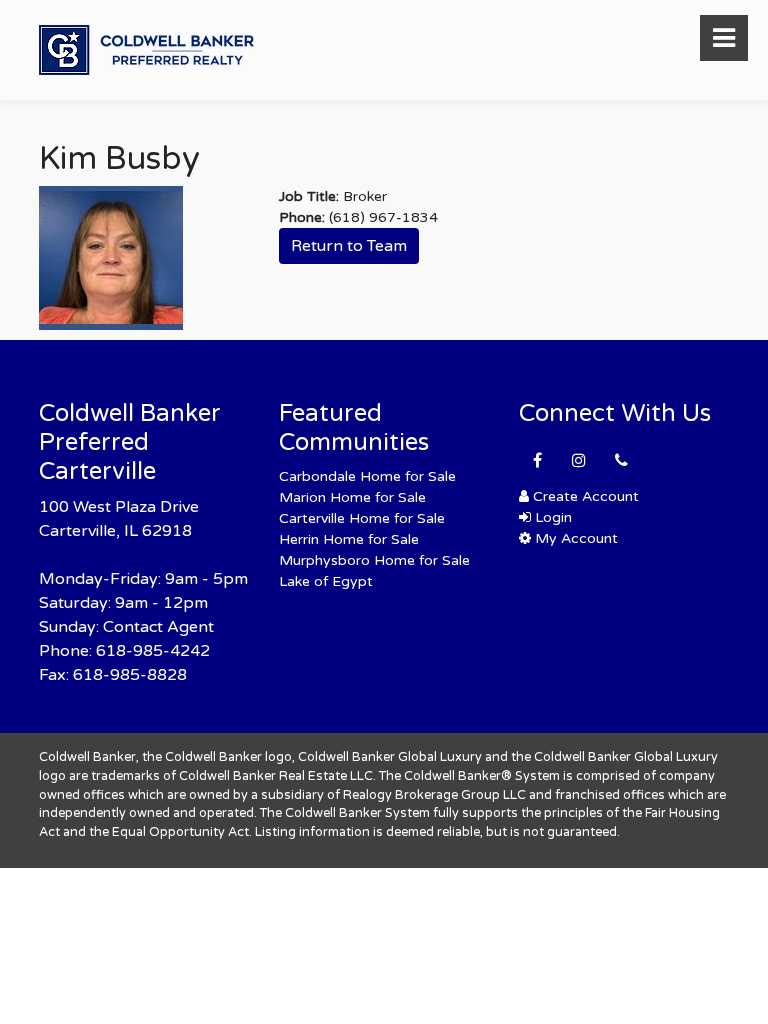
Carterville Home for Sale (362, 518)
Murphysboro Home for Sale (374, 560)
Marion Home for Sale (352, 497)
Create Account (584, 496)
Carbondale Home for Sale (367, 476)
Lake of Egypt (326, 581)
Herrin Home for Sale (349, 539)
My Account (574, 538)
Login (551, 517)
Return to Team (349, 246)
